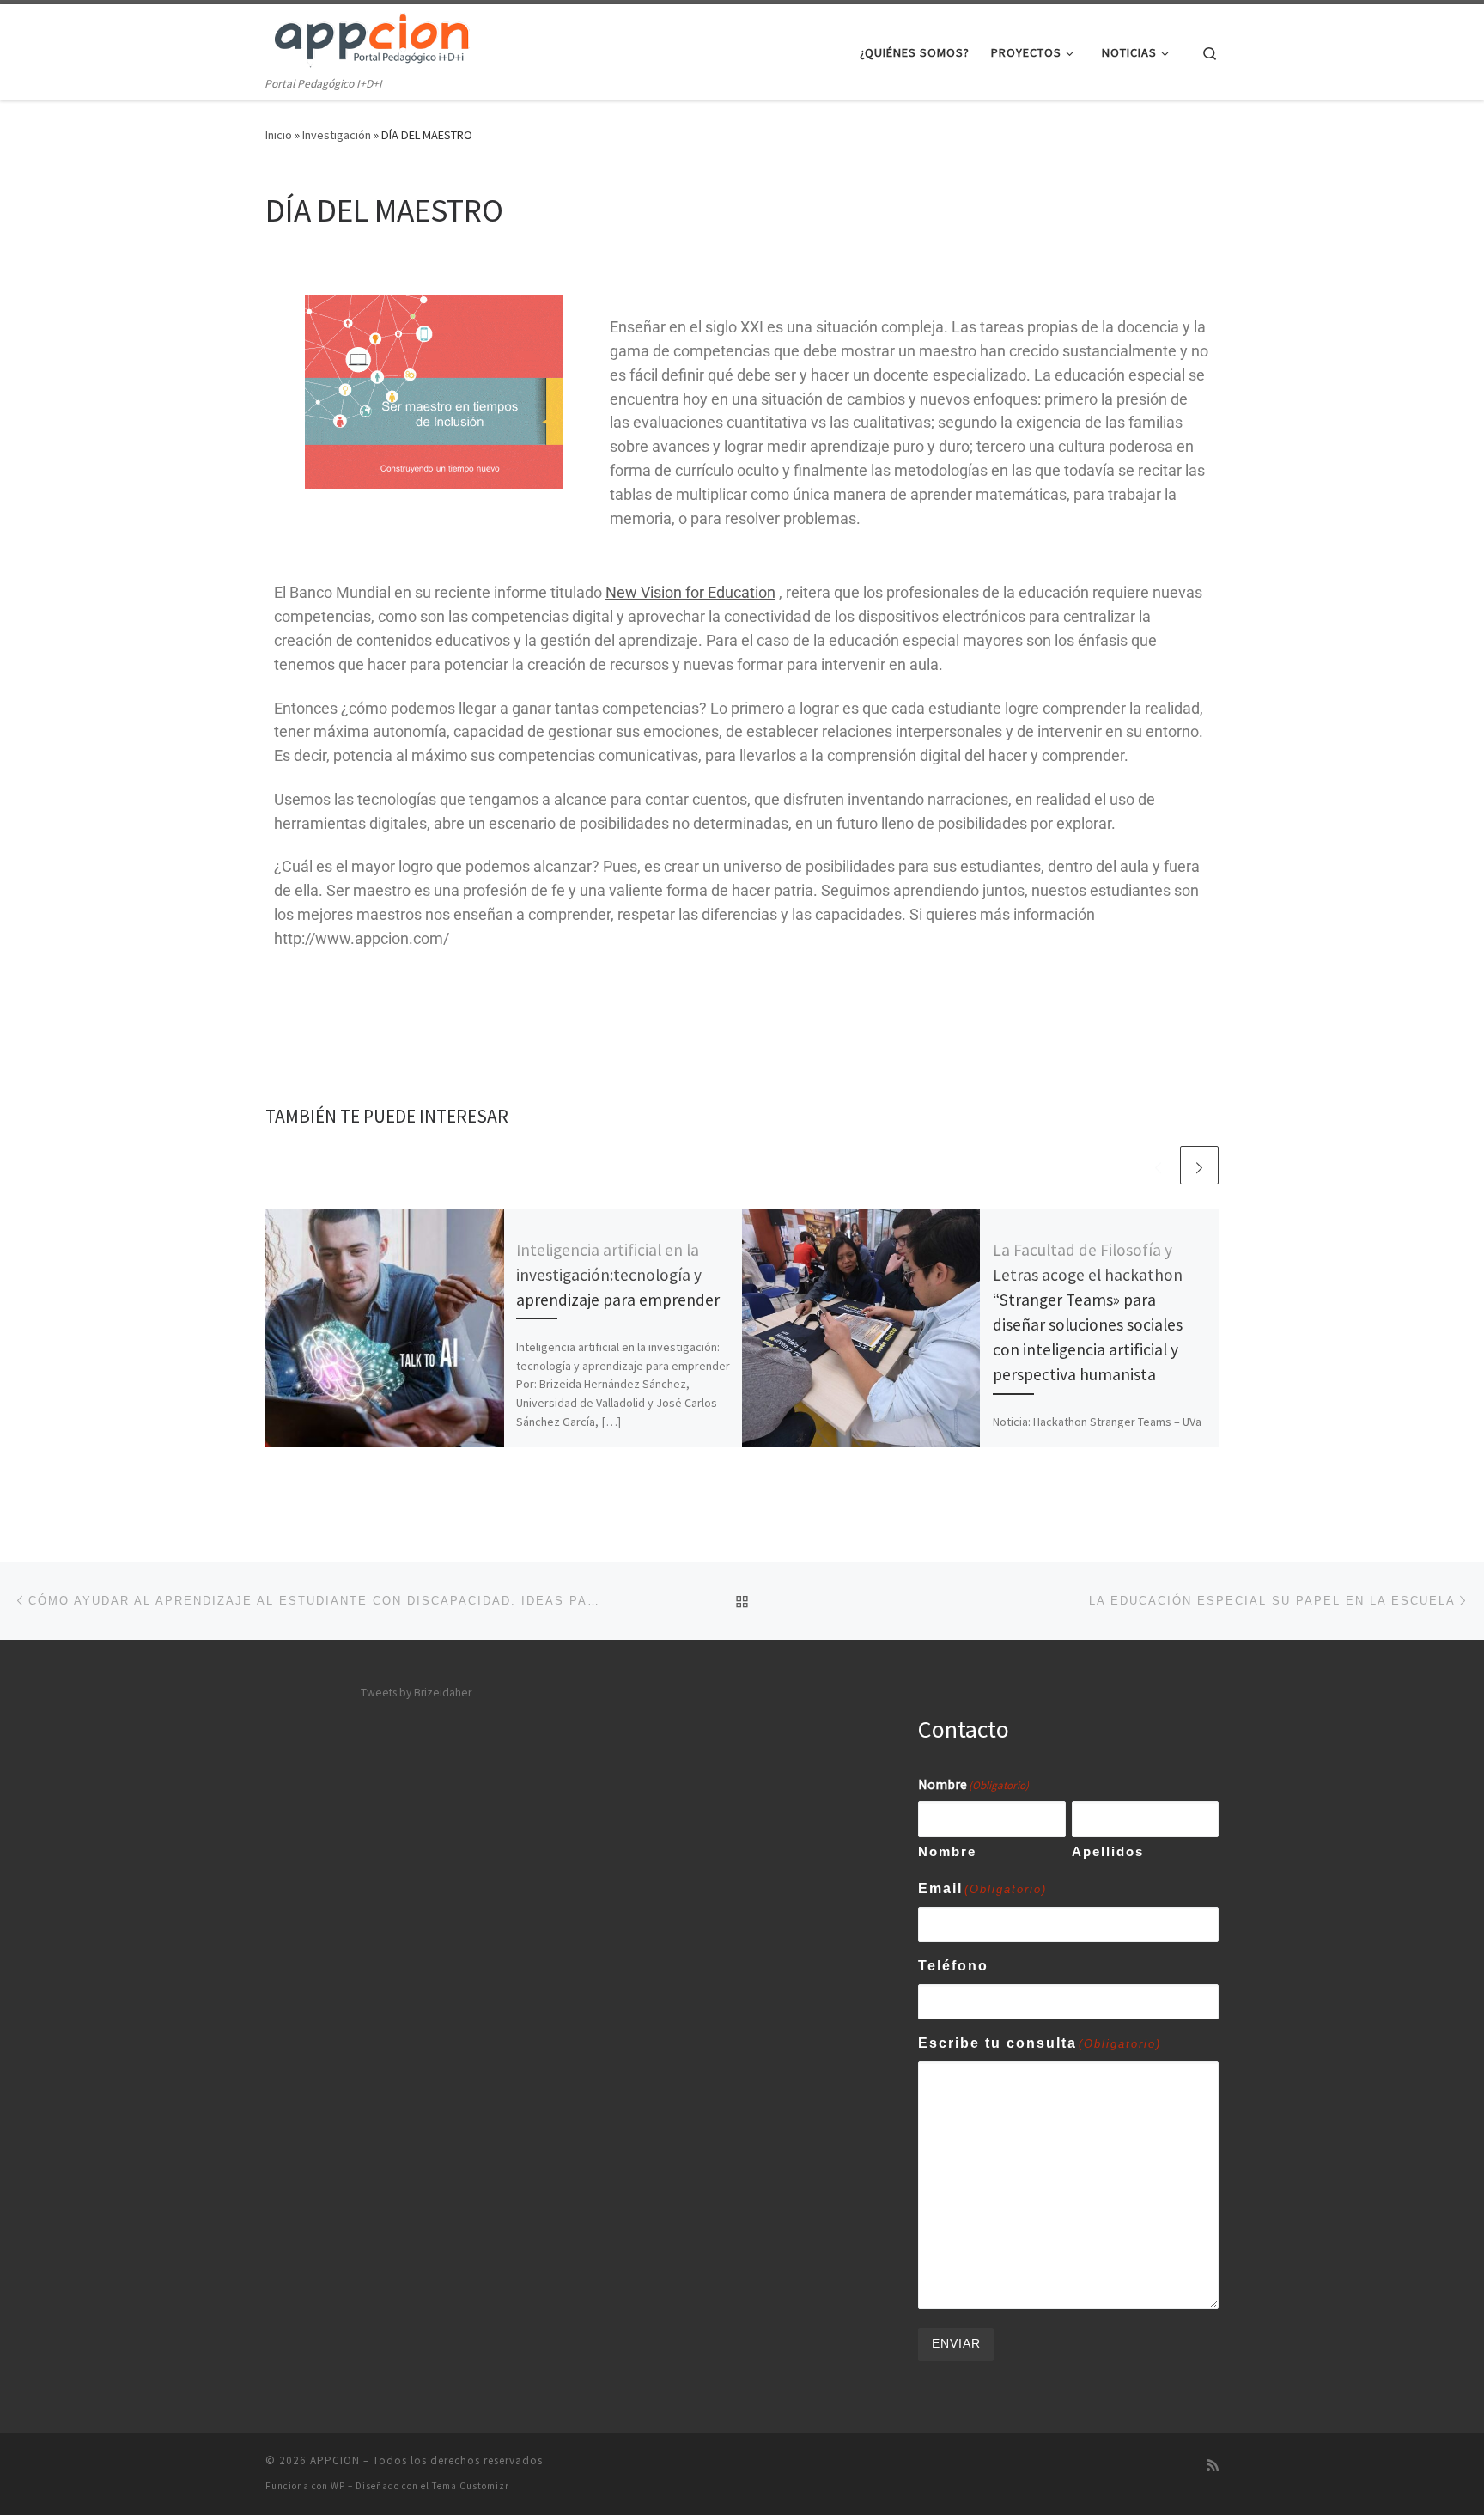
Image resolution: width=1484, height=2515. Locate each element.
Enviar (956, 2344)
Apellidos (1108, 1851)
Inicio (279, 135)
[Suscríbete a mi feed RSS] (1213, 2466)
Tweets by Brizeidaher (416, 1693)
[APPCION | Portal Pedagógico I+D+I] (373, 39)
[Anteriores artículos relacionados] (1158, 1165)
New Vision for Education (690, 592)
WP (338, 2486)
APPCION (335, 2460)
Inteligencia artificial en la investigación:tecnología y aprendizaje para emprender (618, 1275)
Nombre (947, 1851)
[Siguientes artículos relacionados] (1199, 1165)
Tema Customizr (471, 2486)
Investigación (337, 135)
